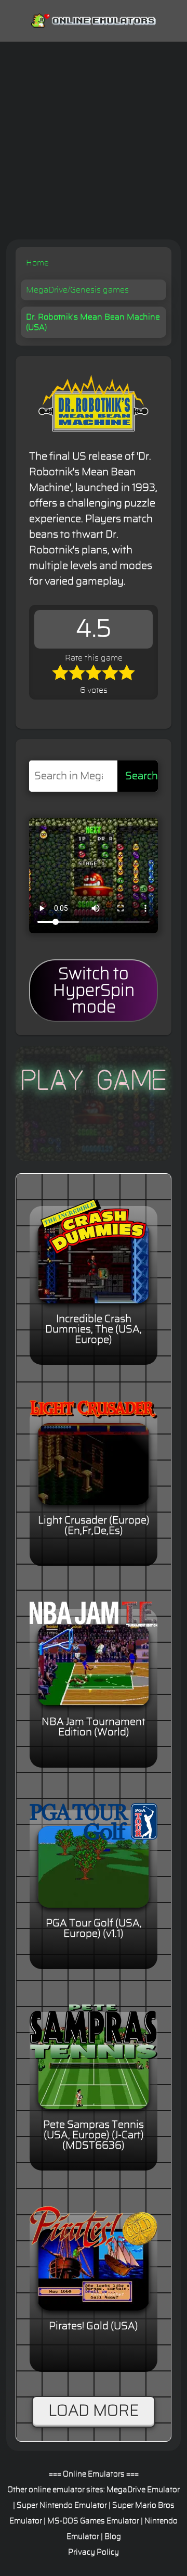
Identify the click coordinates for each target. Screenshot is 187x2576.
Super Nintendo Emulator (62, 2505)
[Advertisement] (94, 141)
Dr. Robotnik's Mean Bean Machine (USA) (93, 322)
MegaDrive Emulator (143, 2490)
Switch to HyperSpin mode (94, 991)
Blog (113, 2537)
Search (142, 776)
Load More (94, 2411)
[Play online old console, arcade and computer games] (94, 18)
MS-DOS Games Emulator (93, 2521)
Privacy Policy (94, 2552)
